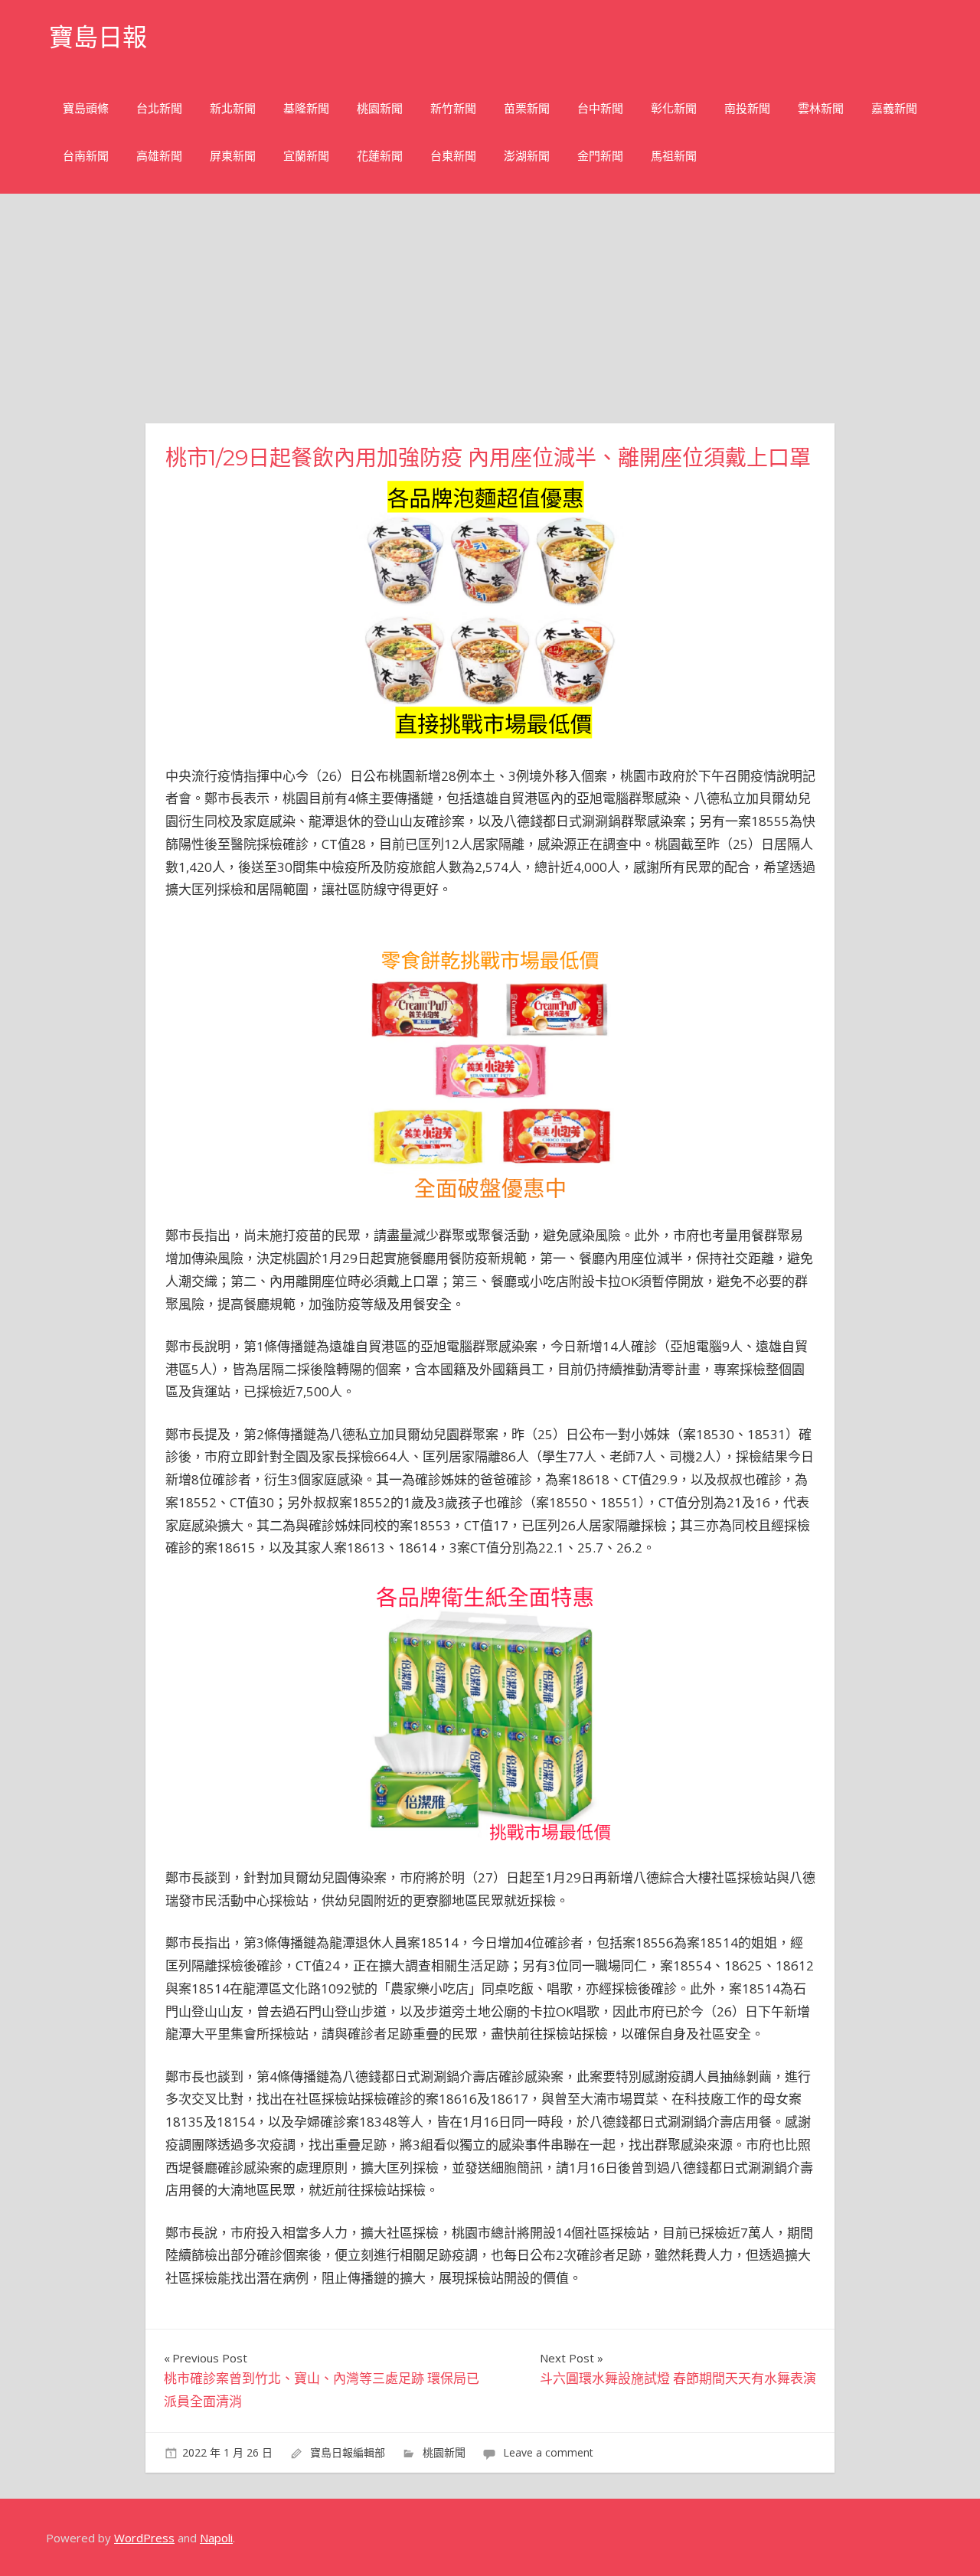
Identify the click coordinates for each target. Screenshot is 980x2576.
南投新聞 (747, 108)
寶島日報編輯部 (348, 2452)
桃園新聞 (380, 108)
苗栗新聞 (527, 108)
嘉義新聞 (894, 108)
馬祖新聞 (674, 156)
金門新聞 (600, 156)
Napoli (216, 2538)
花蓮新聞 (380, 156)
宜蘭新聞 (306, 156)
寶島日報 (98, 37)
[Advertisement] (490, 309)
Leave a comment (548, 2452)
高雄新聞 (159, 156)
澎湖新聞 (527, 156)
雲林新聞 (821, 108)
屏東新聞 (233, 156)
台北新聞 (159, 108)
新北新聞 (233, 108)
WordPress (144, 2538)
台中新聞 (600, 108)
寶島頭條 (86, 108)
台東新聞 (453, 156)
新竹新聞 (453, 108)
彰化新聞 (674, 108)
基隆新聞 (306, 108)
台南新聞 (86, 156)
